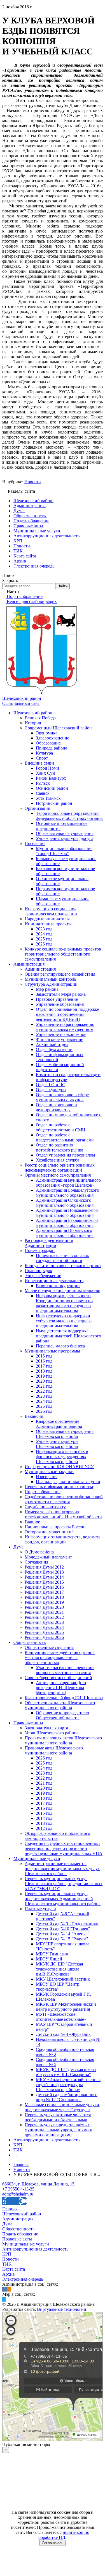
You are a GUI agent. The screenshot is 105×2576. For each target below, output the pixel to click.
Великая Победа (40, 718)
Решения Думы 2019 (44, 1602)
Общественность (30, 1642)
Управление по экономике (61, 1034)
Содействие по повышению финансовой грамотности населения (64, 1499)
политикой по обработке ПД (64, 2535)
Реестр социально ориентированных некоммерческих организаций (60, 1168)
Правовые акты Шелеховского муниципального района (54, 1750)
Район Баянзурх (51, 778)
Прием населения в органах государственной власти (62, 1258)
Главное (32, 1522)
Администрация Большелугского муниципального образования (67, 1193)
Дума (18, 1547)
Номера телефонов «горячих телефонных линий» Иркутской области (63, 1514)
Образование (48, 743)
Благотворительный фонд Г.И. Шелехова (64, 1698)
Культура (44, 753)
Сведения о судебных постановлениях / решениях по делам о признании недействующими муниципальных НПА (64, 1848)
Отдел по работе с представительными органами (65, 1137)
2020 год (44, 1381)
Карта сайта (14, 2269)
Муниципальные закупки (49, 1472)
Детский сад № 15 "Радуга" (62, 1939)
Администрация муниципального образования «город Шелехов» (68, 1183)
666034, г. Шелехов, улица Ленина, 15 (38, 2184)
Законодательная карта (46, 1728)
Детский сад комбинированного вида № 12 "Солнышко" (67, 2097)
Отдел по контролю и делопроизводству (56, 1107)
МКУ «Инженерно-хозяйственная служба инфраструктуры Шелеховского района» (68, 2085)
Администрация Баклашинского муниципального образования (67, 1223)
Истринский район (54, 803)
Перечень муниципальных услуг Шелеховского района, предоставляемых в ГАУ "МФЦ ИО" (64, 1884)
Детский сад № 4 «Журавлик (63, 2034)
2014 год (44, 1818)
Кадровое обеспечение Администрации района (59, 1424)
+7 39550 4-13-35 (18, 2189)
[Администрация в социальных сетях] (4, 2289)
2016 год (44, 1361)
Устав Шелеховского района (52, 1733)
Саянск (43, 793)
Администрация (29, 964)
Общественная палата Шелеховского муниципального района (60, 1705)
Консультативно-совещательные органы (63, 1266)
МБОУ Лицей (49, 1959)
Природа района (52, 748)
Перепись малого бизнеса (60, 1346)
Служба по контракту (45, 1507)
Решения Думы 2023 (44, 1622)
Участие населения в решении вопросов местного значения (65, 1670)
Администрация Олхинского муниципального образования (65, 1203)
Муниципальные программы (52, 1351)
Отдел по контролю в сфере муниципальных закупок (62, 1097)
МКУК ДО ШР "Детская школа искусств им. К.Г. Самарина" (66, 2072)
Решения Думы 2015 (44, 1582)
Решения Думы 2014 (44, 1577)
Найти (62, 586)
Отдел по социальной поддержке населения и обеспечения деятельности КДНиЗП (67, 1014)
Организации (38, 808)
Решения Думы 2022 (44, 1617)
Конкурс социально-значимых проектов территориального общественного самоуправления (63, 954)
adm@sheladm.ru (18, 2194)
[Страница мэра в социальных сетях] (4, 2299)
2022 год (44, 1391)
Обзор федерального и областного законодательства (57, 1836)
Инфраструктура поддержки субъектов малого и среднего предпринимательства (64, 1321)
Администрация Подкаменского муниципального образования (67, 1213)
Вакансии (34, 1416)
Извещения (47, 1477)
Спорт (42, 758)
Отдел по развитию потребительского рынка (60, 1147)
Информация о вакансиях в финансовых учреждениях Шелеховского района (62, 1456)
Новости (33, 482)
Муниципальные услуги (37, 1858)
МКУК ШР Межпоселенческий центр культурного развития (66, 2007)
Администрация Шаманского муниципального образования (65, 1233)
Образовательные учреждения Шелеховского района (65, 1434)
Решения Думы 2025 (44, 1632)
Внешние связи (39, 763)
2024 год (44, 934)
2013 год (44, 1823)
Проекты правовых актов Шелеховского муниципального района (63, 1740)
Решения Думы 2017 (44, 1592)
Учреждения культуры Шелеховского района (57, 1444)
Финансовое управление (60, 1039)
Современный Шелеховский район (58, 728)
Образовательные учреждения (65, 833)
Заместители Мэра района (61, 994)
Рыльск (43, 783)
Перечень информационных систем (59, 1487)
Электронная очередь (23, 2279)
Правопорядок (39, 1271)
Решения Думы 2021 (44, 1612)
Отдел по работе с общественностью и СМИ (61, 1127)
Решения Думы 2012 (44, 1567)
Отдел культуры (51, 1090)
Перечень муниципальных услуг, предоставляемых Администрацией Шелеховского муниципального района (63, 1899)
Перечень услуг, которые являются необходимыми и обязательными (58, 2117)
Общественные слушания (49, 1647)
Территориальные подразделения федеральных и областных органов (69, 816)
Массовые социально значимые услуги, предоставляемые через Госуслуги (62, 2107)
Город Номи (47, 768)
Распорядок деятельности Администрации (49, 1243)
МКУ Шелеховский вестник (63, 1979)
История (33, 723)
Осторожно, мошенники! (49, 1532)
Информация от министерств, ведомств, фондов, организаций (63, 1539)
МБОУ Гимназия (52, 1954)
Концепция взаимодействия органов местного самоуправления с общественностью (60, 1657)
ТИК (18, 2150)
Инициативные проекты (48, 924)
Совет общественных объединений (58, 1678)
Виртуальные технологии (62, 2309)
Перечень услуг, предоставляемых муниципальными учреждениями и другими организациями (59, 2130)
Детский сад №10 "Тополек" (63, 1929)
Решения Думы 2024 (44, 1627)
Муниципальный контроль (50, 979)
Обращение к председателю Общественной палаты (62, 1715)
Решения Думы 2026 (44, 1637)
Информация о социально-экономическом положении (51, 911)
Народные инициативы (47, 919)
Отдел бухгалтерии (54, 1049)
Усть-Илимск (48, 798)
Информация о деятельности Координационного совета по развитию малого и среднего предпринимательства (64, 1303)
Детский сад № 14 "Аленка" (63, 1934)
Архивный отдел (52, 1044)
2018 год (44, 1371)
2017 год (44, 1366)
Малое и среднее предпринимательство (62, 1291)
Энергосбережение (43, 1276)
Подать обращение (43, 1492)
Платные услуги (40, 1909)
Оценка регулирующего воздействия (60, 974)
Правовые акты (28, 1723)
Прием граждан (40, 1250)
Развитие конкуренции (58, 1286)
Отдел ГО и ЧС (51, 1085)
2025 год (44, 939)
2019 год (44, 1376)
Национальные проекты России (55, 1527)
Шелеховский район (33, 713)
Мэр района (47, 989)
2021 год (44, 1386)
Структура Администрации (51, 984)
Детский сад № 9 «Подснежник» (67, 1924)
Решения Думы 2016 (44, 1587)
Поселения (35, 843)
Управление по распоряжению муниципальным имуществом (65, 1027)
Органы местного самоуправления (58, 1175)
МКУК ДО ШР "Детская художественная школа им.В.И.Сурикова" (59, 1969)
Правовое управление (57, 999)
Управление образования (60, 1004)
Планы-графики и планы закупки (68, 1482)
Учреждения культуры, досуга (65, 838)
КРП (18, 2145)
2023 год (44, 929)
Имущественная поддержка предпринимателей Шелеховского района (68, 1336)
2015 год (44, 1356)
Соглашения (36, 1562)
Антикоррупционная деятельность (46, 2140)
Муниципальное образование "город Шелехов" (64, 851)
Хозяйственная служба (58, 1160)
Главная (10, 2209)
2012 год (44, 1828)
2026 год (44, 944)
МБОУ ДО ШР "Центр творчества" (58, 1987)
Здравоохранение (53, 738)
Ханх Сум (46, 773)
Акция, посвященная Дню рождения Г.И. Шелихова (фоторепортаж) (61, 1688)
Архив (9, 2274)
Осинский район (52, 788)
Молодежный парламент (48, 1557)
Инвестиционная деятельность (54, 1281)
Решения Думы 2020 (44, 1607)
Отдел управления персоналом (65, 1155)
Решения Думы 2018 (44, 1597)
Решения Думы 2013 (44, 1572)
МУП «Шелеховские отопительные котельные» (61, 2017)
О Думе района (39, 1552)
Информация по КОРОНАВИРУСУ (59, 1467)
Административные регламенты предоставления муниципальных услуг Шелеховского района (62, 1868)
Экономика (47, 733)
